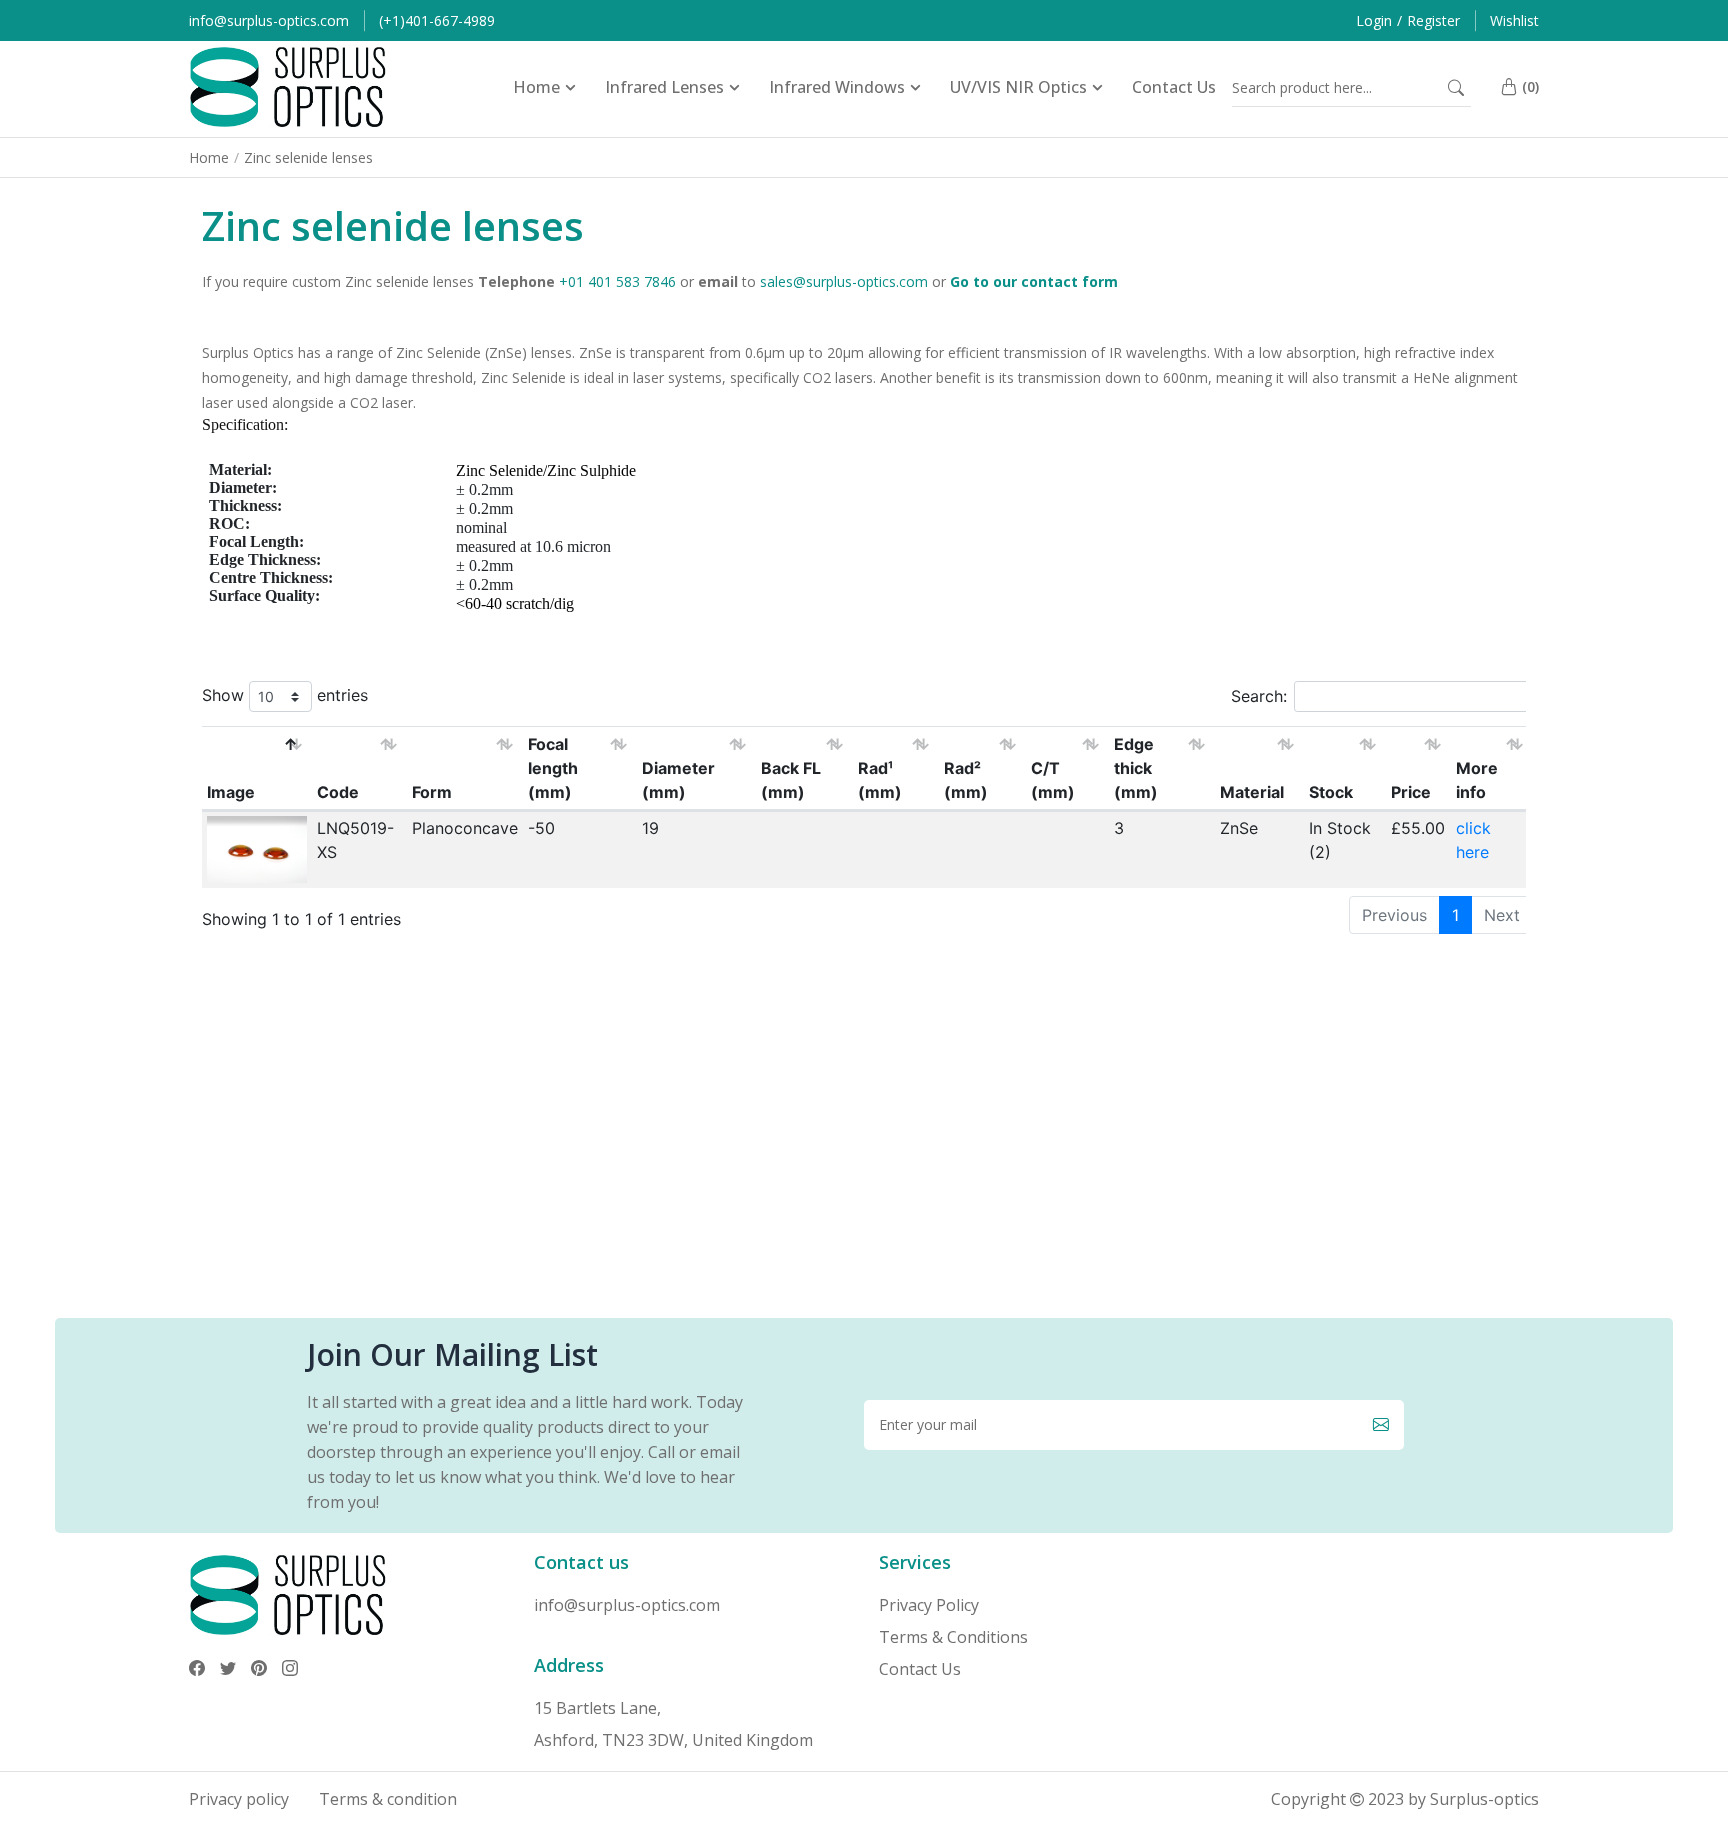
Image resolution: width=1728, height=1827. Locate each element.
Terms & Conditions (953, 1637)
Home (209, 157)
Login (1374, 20)
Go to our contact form (1034, 281)
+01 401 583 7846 (617, 281)
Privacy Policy (929, 1605)
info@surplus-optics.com (269, 20)
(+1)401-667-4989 (437, 20)
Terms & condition (388, 1799)
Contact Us (920, 1669)
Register (1433, 20)
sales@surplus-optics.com (844, 281)
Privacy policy (239, 1799)
